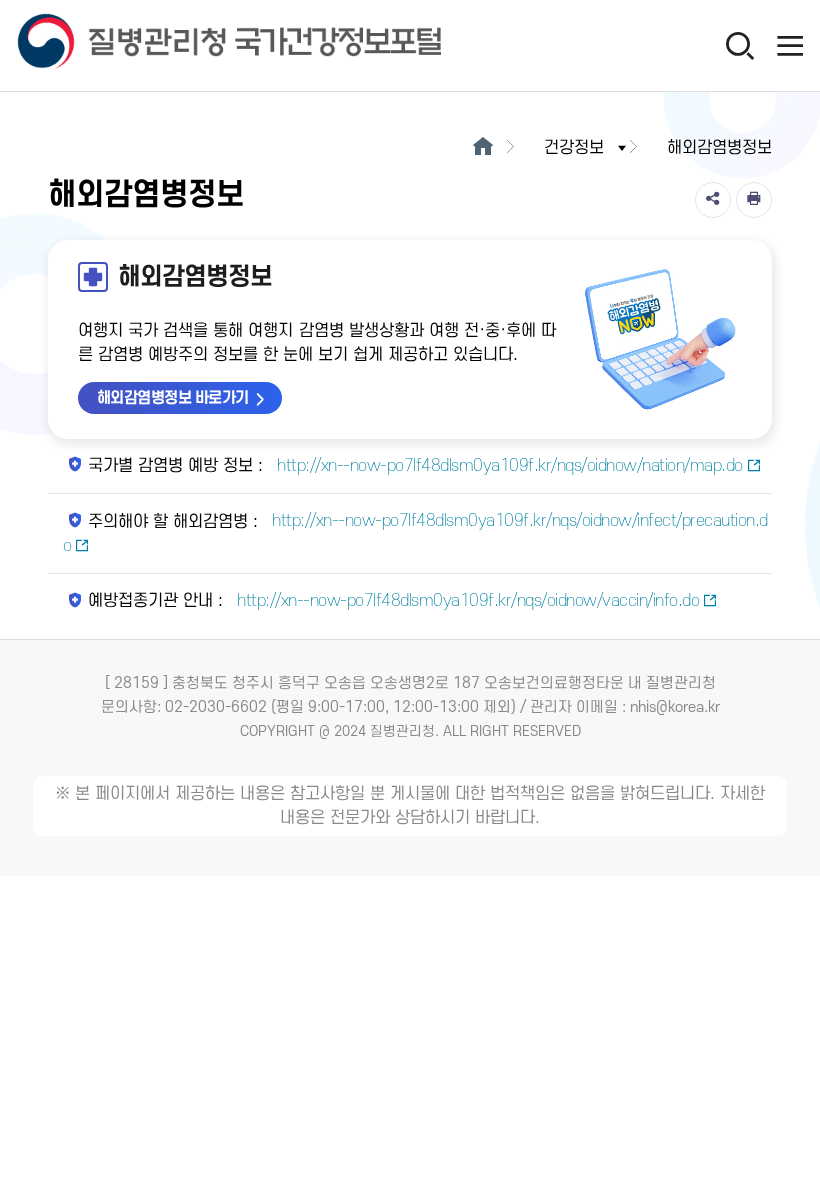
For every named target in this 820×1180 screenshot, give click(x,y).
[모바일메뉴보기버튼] (790, 45)
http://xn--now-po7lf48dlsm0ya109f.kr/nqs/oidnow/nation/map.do (508, 466)
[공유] (713, 200)
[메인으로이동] (482, 148)
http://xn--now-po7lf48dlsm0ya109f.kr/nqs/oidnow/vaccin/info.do (466, 601)
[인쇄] (754, 200)
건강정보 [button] (574, 148)
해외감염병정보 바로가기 (173, 398)
